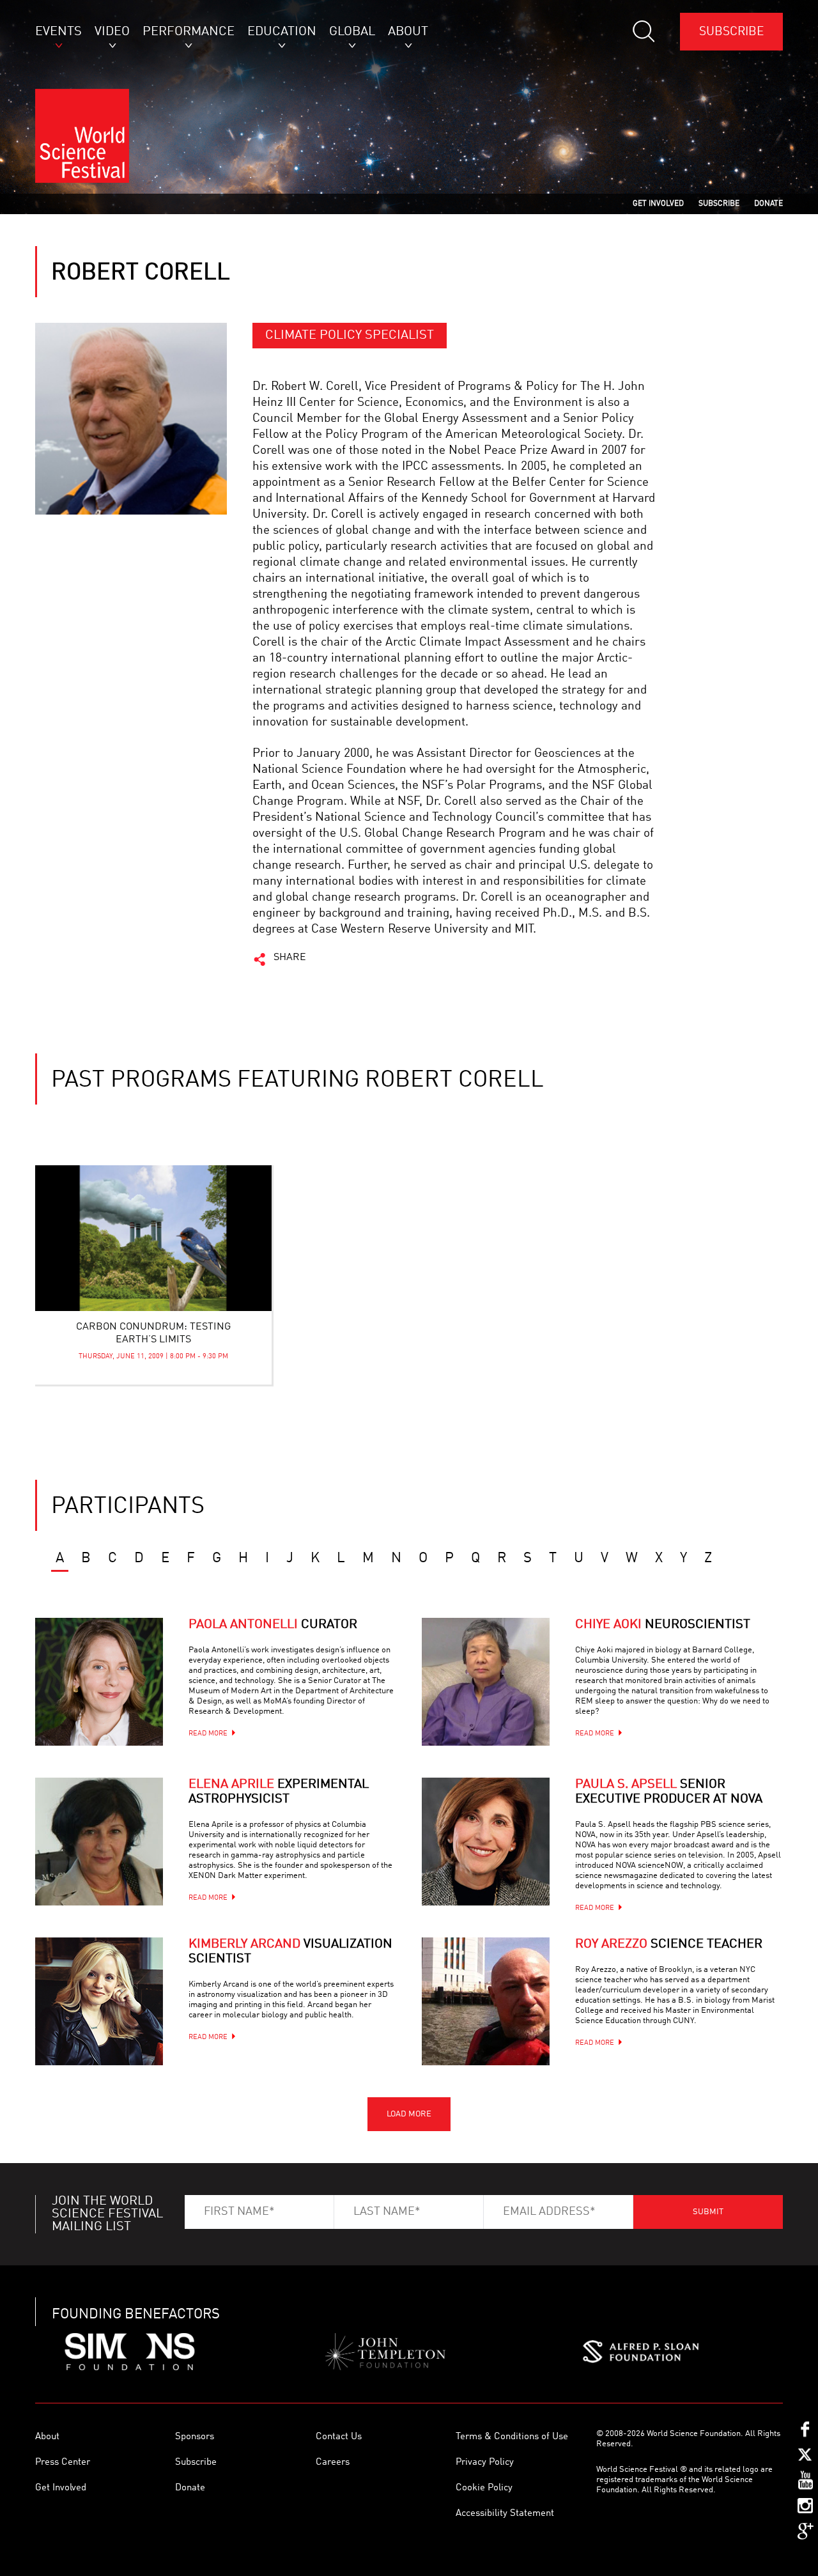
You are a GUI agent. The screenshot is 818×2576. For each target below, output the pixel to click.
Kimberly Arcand (290, 1952)
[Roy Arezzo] (486, 2001)
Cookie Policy (484, 2488)
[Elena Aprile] (99, 1842)
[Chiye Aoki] (486, 1682)
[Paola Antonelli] (99, 1682)
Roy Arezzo (669, 1944)
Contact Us (339, 2437)
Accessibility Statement (505, 2514)
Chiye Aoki (663, 1625)
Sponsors (195, 2437)
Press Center (63, 2463)
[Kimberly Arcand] (99, 2001)
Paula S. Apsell (669, 1792)
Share (290, 958)
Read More (208, 1734)
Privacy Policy (485, 2463)
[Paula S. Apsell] (486, 1842)
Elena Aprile (279, 1792)
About (47, 2437)
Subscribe (731, 32)
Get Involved (61, 2488)
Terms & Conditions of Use (512, 2437)
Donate (190, 2488)
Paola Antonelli (273, 1625)
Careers (333, 2463)
